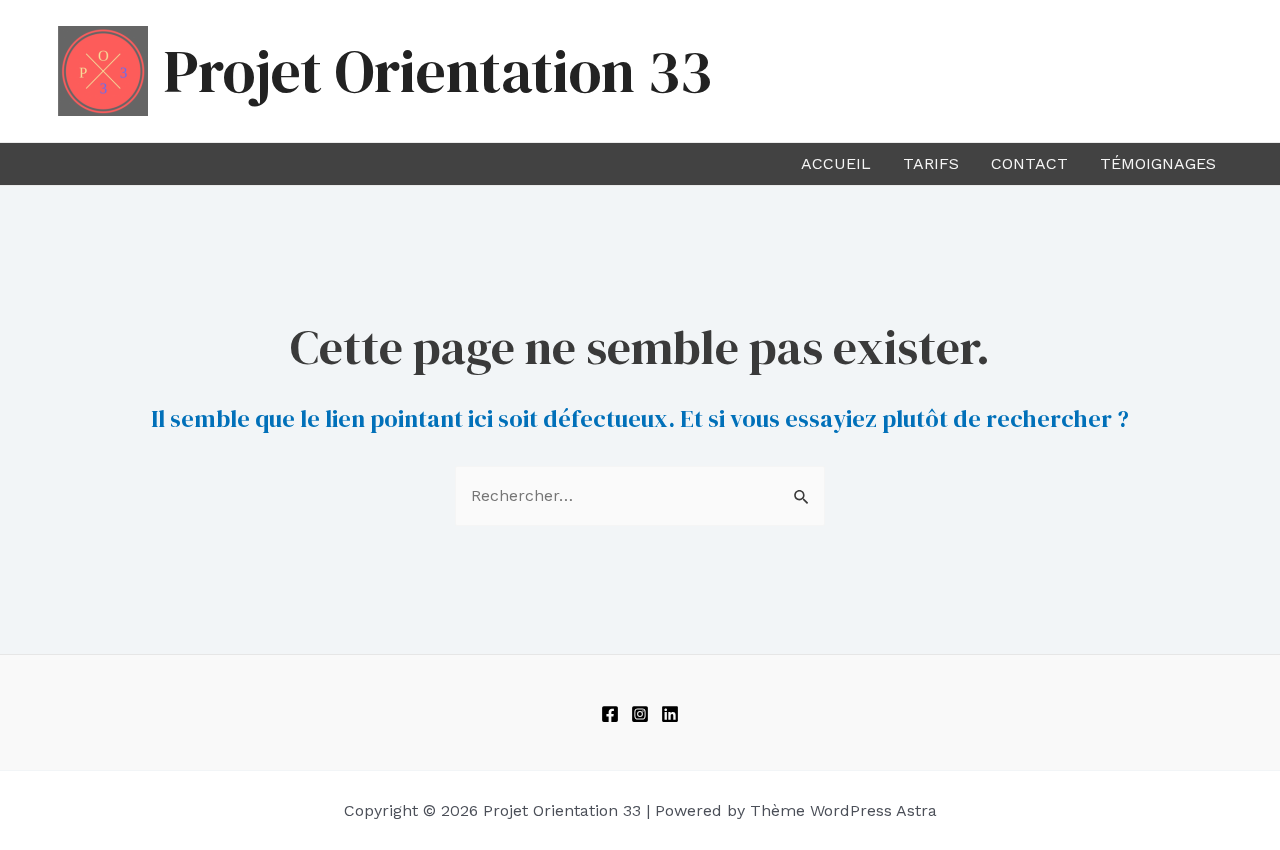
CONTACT (1029, 163)
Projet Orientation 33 (438, 71)
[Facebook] (610, 714)
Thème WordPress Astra (843, 810)
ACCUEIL (836, 163)
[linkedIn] (670, 714)
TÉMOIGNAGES (1158, 163)
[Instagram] (640, 714)
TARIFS (931, 163)
